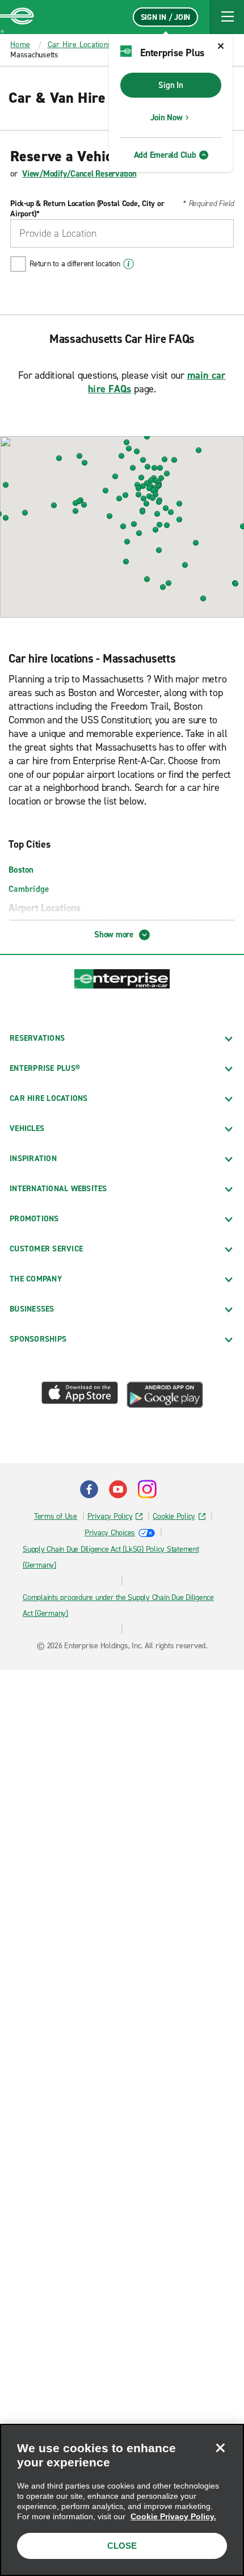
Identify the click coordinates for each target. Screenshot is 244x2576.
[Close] (220, 2448)
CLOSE (122, 2546)
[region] (122, 2500)
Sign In (171, 85)
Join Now (167, 118)
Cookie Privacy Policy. (173, 2516)
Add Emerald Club (165, 155)
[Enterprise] (17, 17)
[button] (227, 17)
